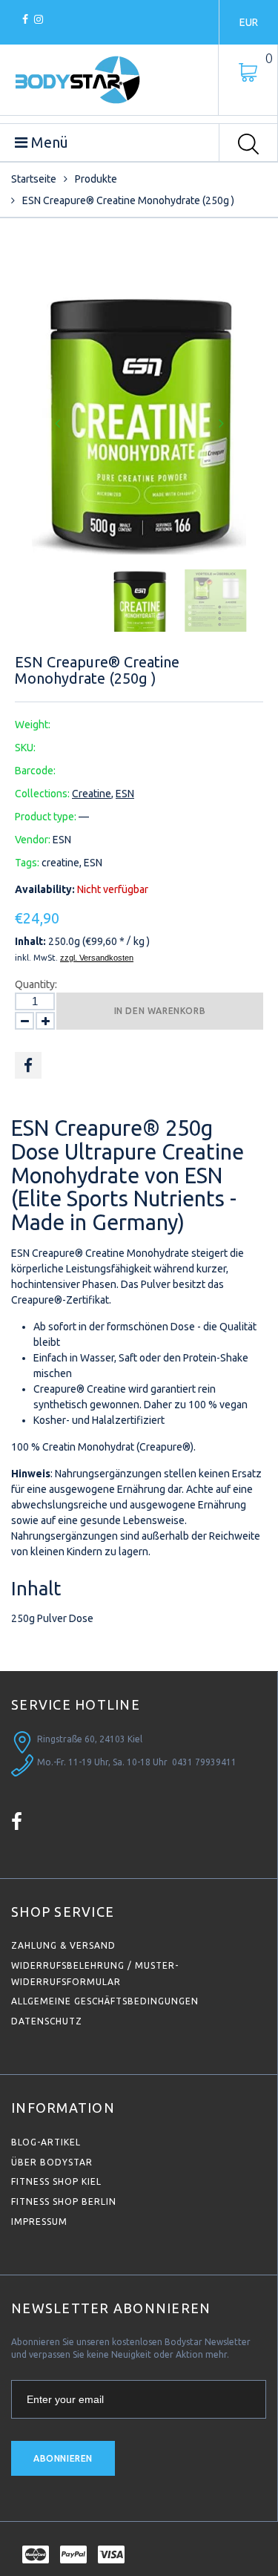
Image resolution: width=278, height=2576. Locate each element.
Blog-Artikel (46, 2142)
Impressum (39, 2222)
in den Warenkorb (160, 1011)
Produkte (96, 179)
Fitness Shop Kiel (56, 2181)
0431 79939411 (204, 1762)
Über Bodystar (52, 2162)
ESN (125, 794)
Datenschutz (47, 2021)
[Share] (28, 1065)
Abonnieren (63, 2458)
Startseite (34, 179)
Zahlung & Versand (63, 1945)
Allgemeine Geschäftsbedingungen (105, 2001)
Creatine (92, 794)
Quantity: (36, 984)
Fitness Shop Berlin (64, 2201)
